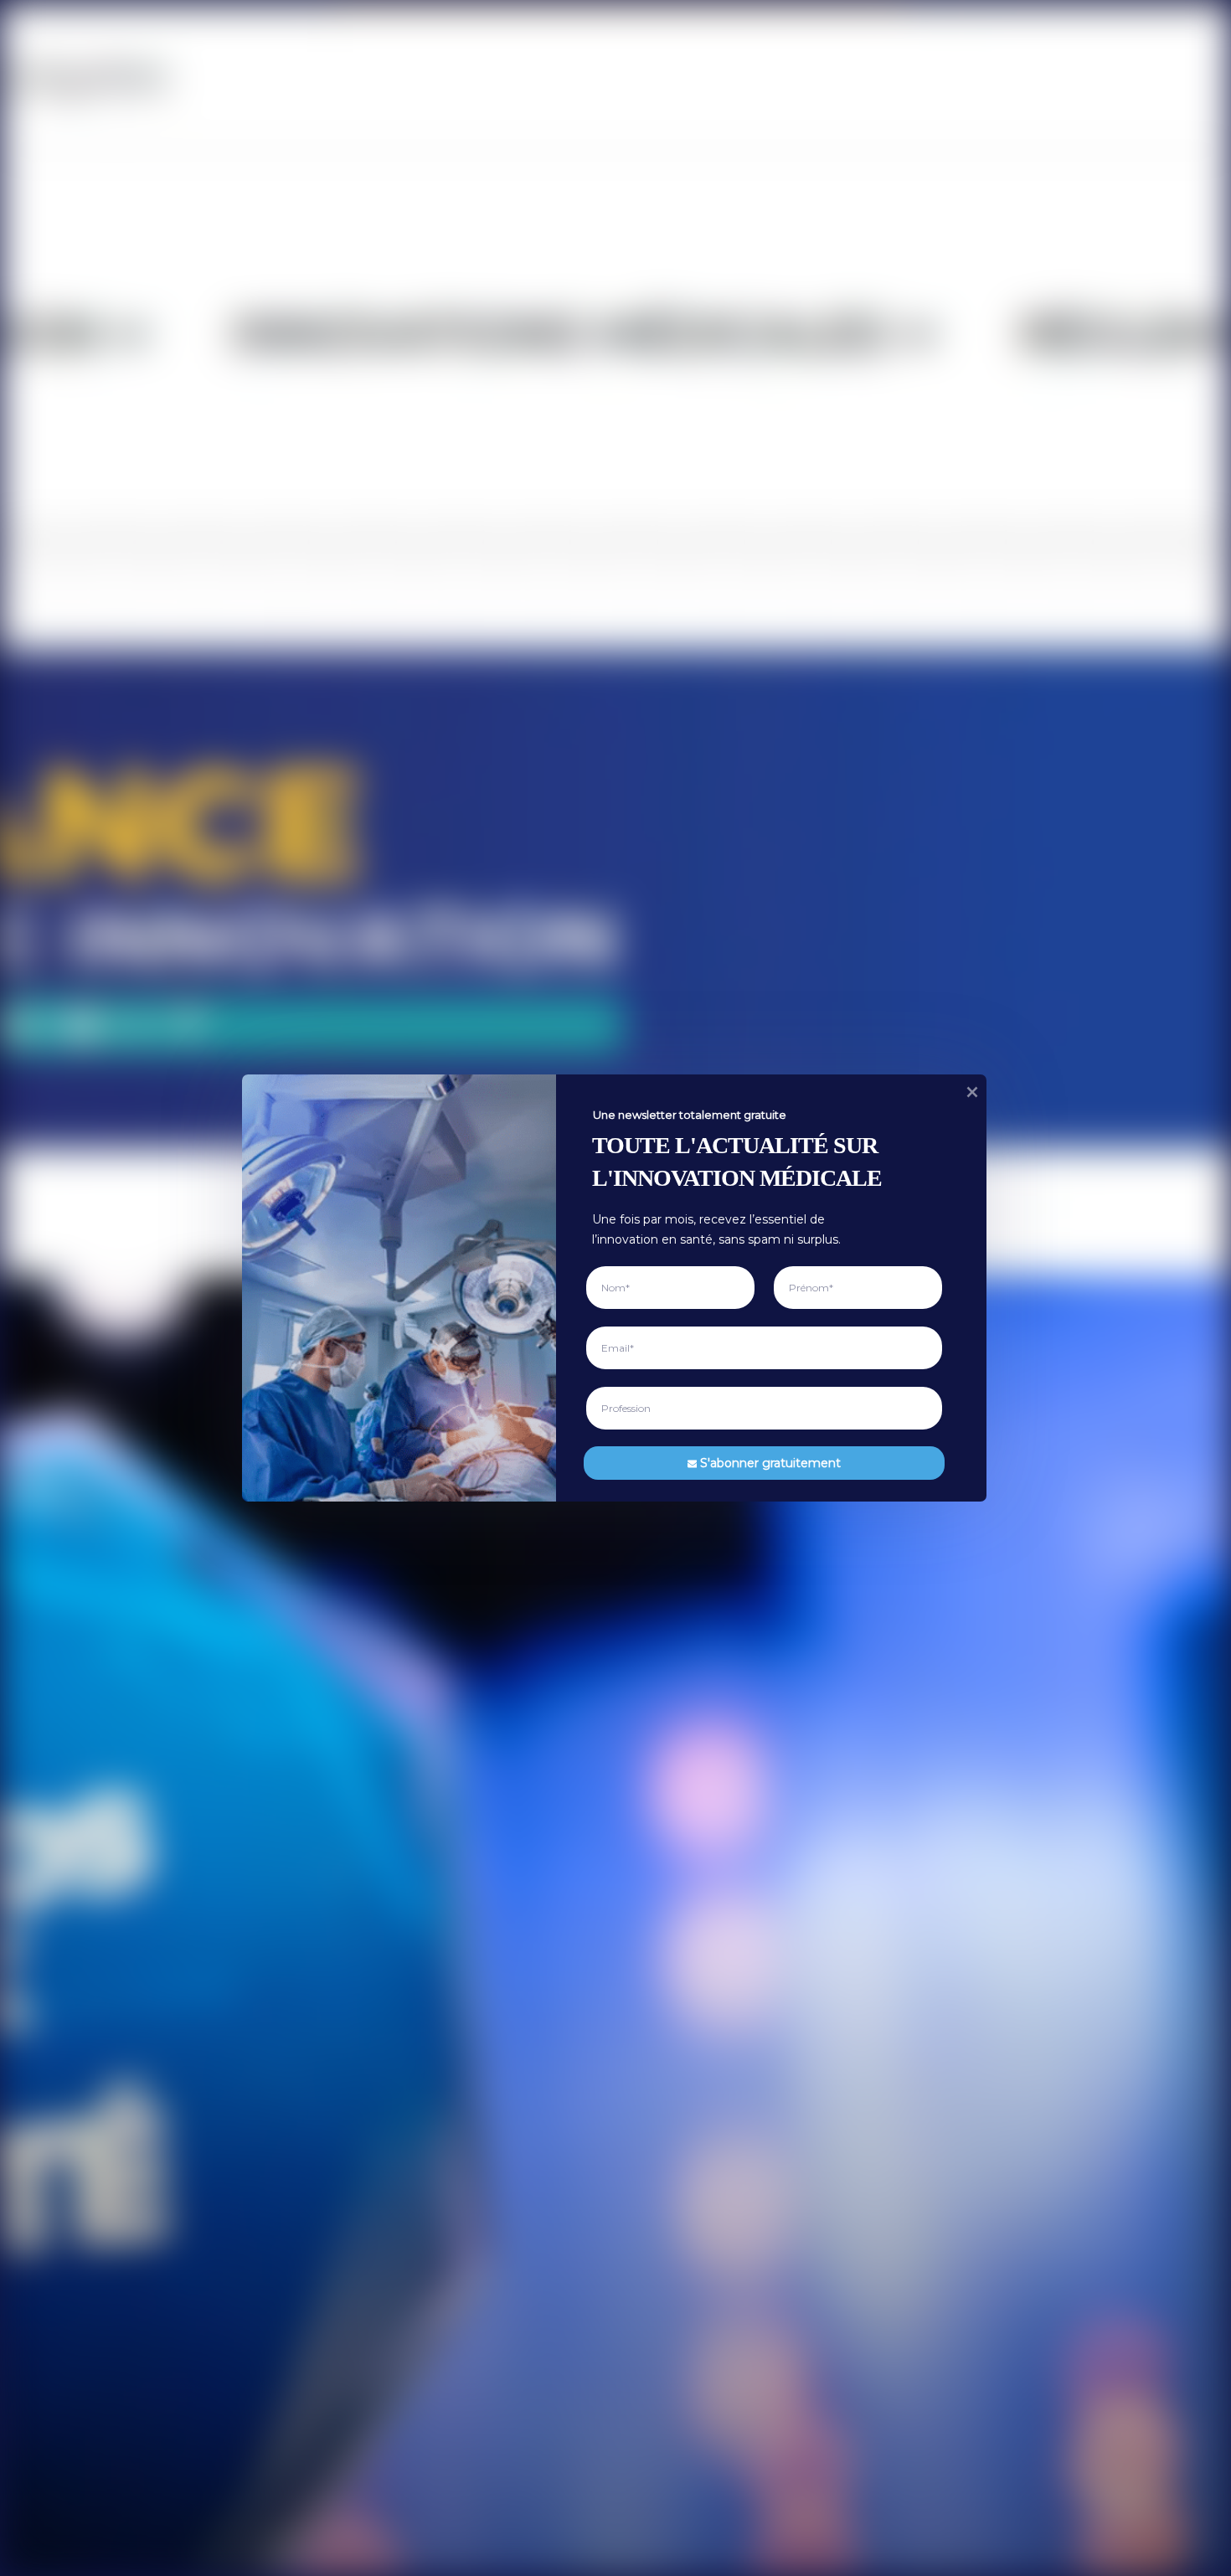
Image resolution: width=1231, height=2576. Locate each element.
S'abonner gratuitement (770, 1462)
